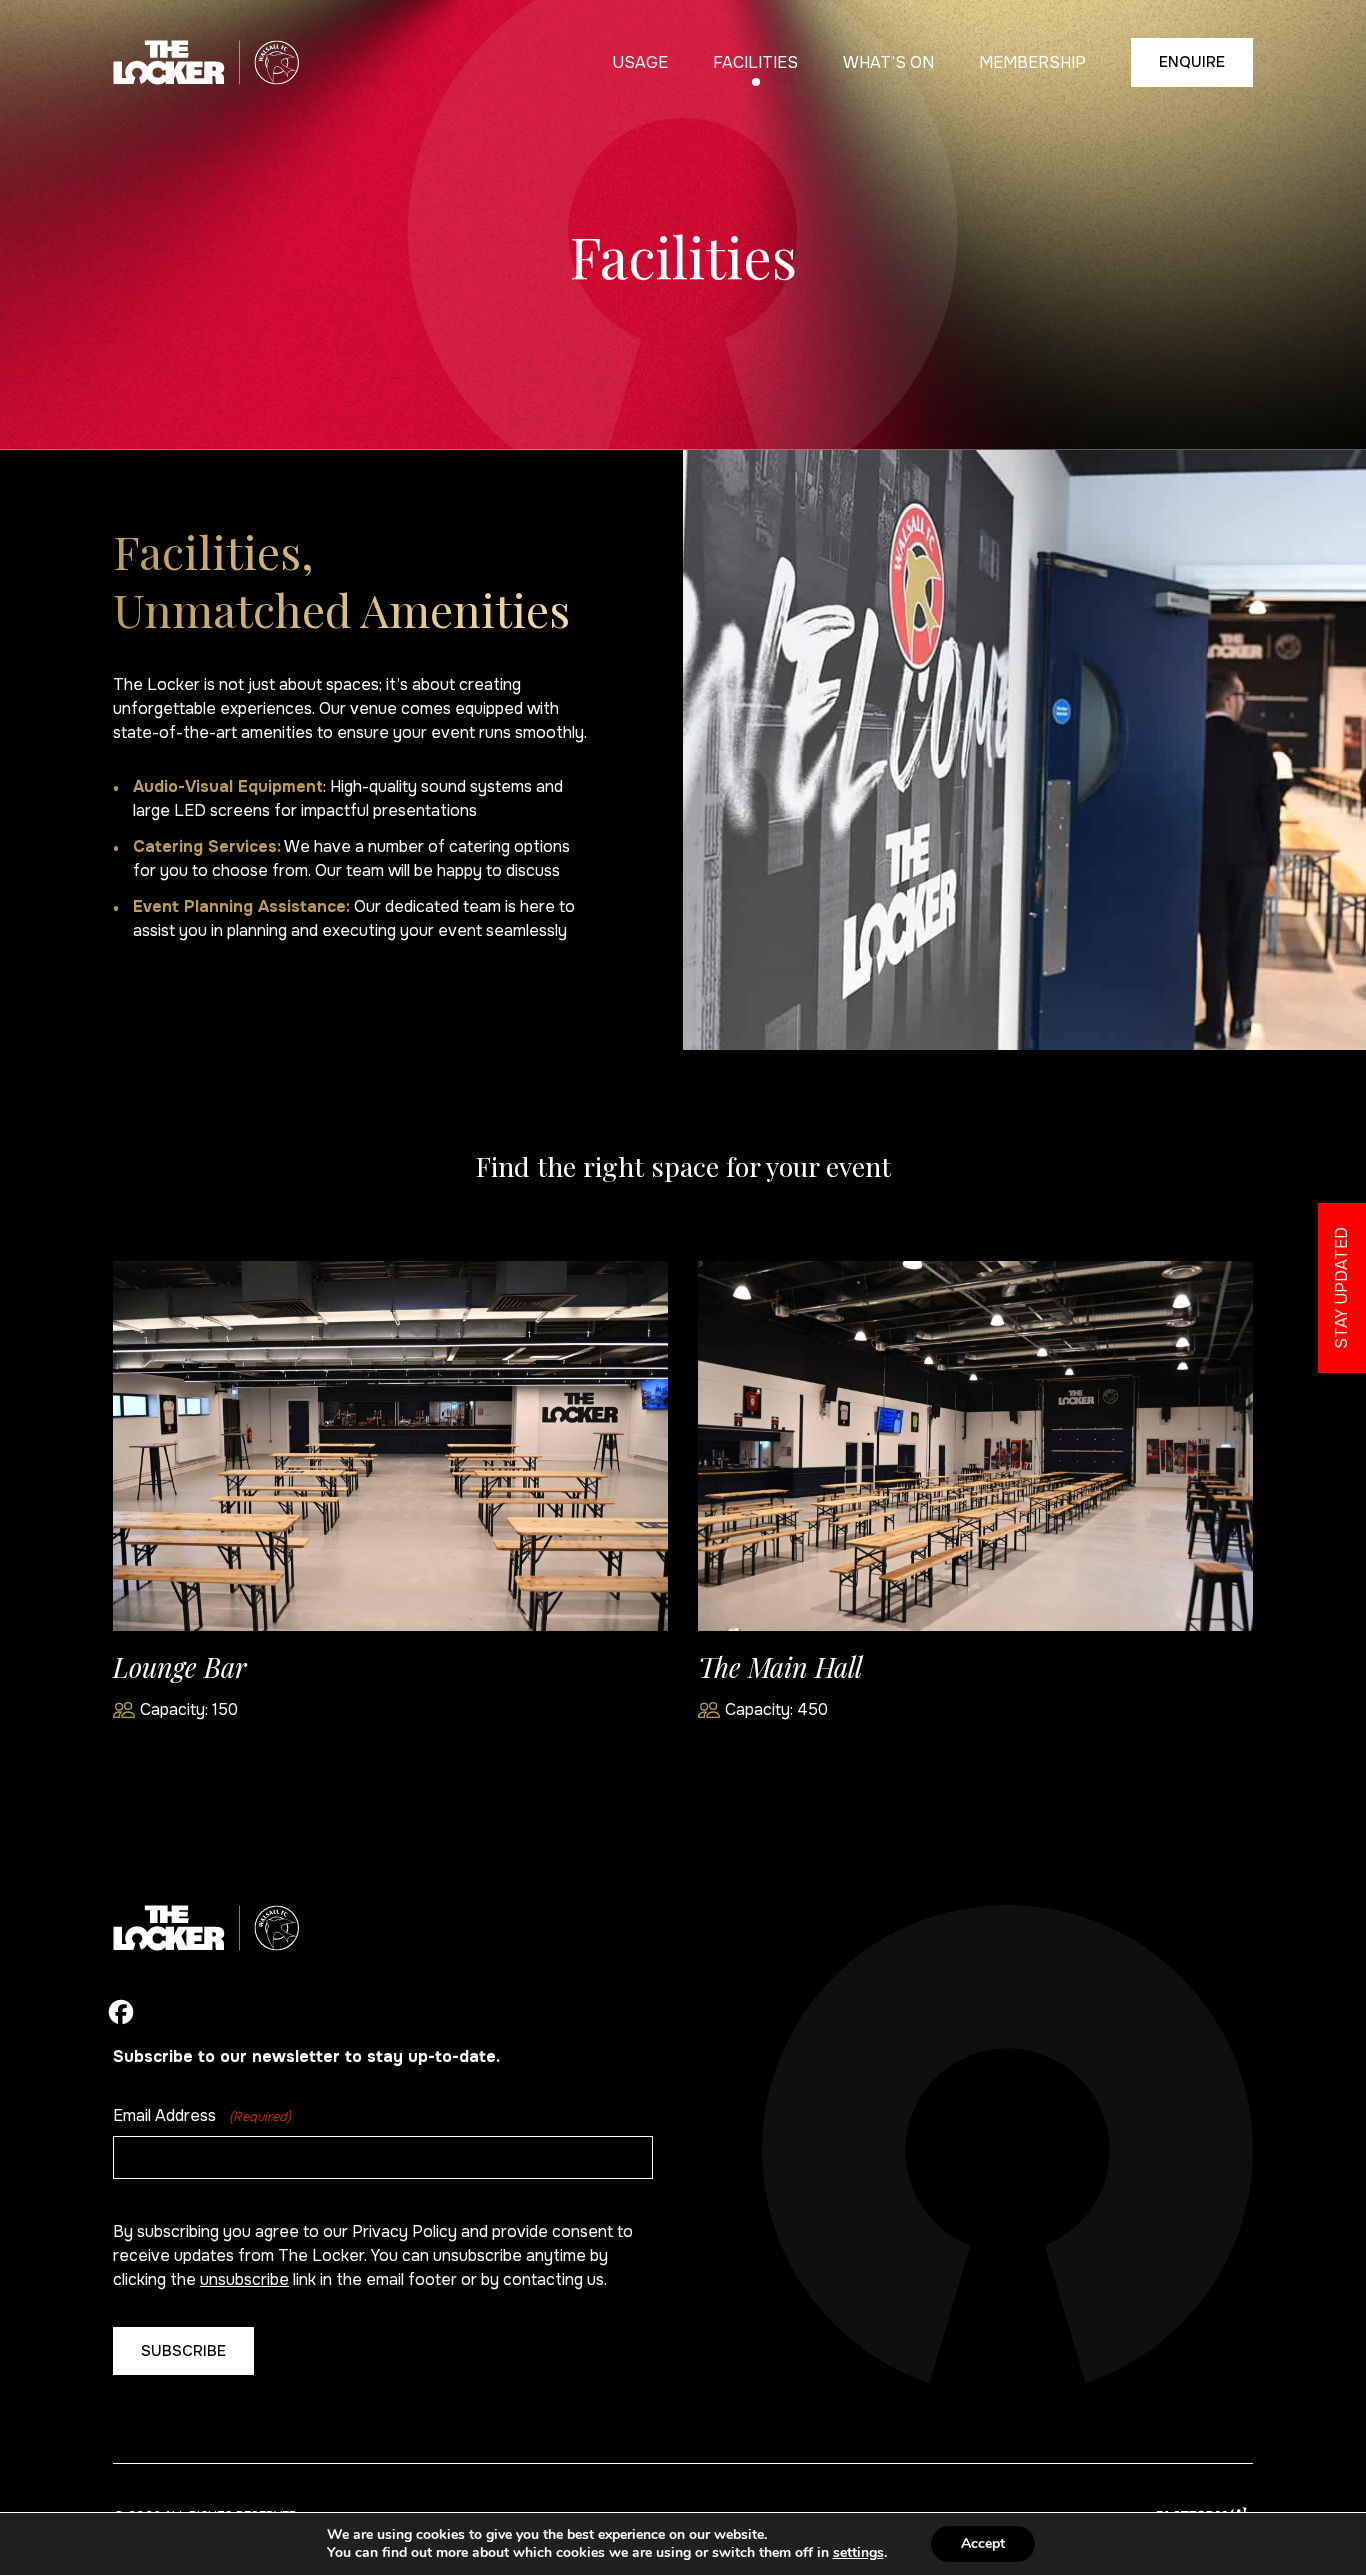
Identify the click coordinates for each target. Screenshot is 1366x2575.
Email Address (202, 2115)
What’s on (888, 62)
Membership (1032, 62)
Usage (640, 62)
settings (858, 2553)
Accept (983, 2543)
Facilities (755, 62)
